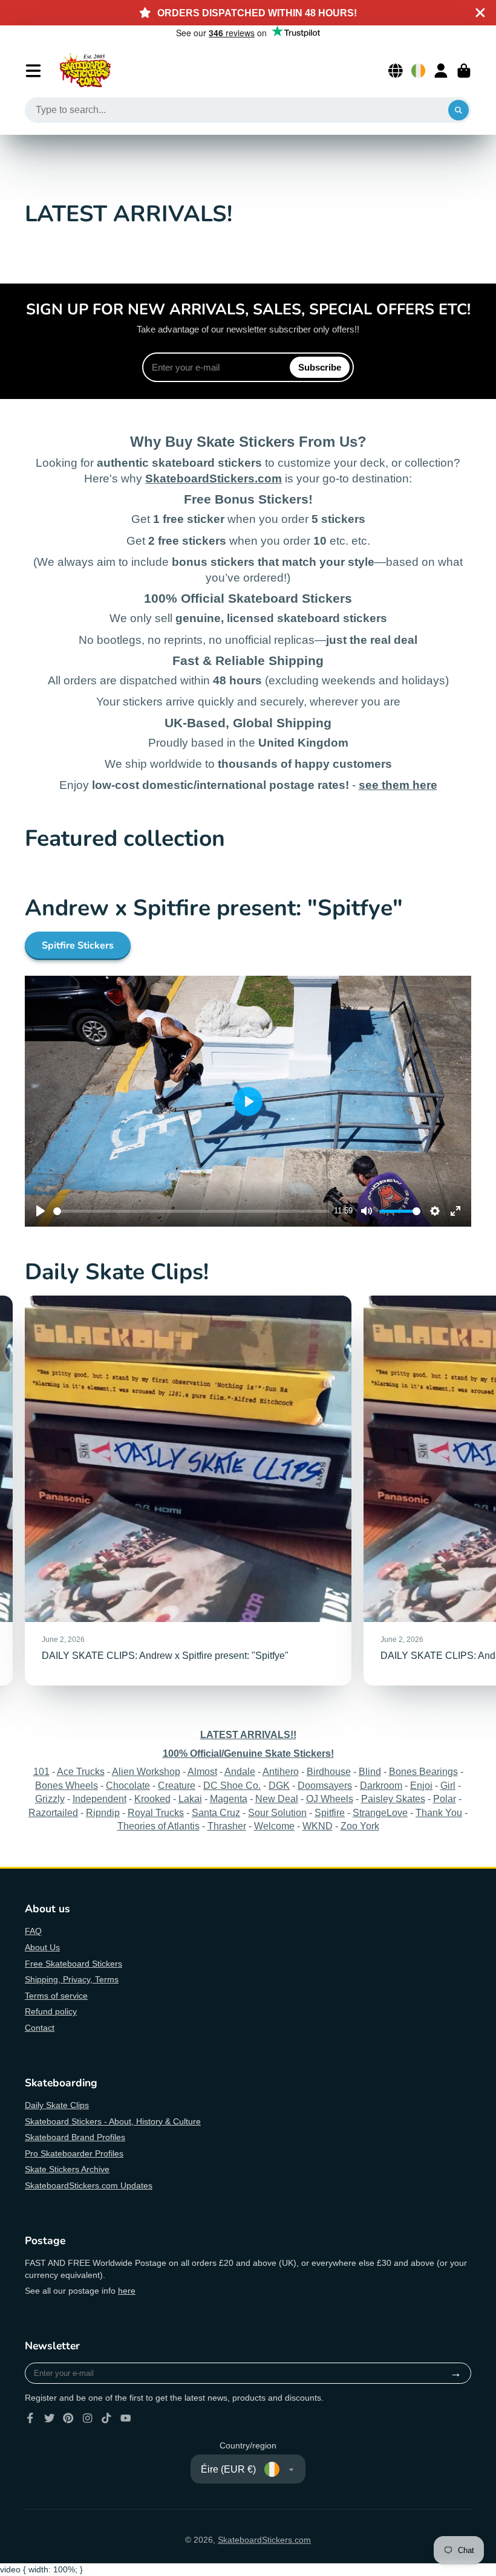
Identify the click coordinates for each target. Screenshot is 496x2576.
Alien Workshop (146, 1771)
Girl (448, 1785)
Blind (370, 1771)
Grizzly (50, 1799)
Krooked (152, 1799)
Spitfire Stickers (78, 946)
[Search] (458, 110)
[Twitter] (50, 2418)
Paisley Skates (393, 1799)
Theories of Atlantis (158, 1826)
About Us (42, 1947)
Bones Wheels (67, 1785)
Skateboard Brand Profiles (75, 2137)
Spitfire (330, 1812)
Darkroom (381, 1785)
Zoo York (360, 1826)
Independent (100, 1799)
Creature (177, 1785)
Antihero (281, 1771)
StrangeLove (380, 1812)
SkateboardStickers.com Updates (89, 2185)
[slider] (191, 1211)
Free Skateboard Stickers (73, 1964)
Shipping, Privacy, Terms (72, 1979)
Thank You (439, 1812)
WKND (318, 1826)
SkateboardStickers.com (264, 2540)
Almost (202, 1771)
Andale (240, 1771)
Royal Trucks (156, 1812)
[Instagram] (88, 2418)
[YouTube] (126, 2418)
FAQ (33, 1931)
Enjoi (421, 1785)
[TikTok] (106, 2418)
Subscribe (320, 367)
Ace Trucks (81, 1771)
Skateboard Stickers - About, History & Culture (113, 2121)
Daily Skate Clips (57, 2105)
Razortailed (53, 1812)
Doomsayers (325, 1785)
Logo (85, 71)
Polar (445, 1799)
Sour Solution (277, 1812)
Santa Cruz (216, 1812)
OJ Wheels (330, 1799)
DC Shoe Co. (232, 1785)
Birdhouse (329, 1771)
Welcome (274, 1826)
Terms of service (56, 1996)
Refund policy (51, 2011)
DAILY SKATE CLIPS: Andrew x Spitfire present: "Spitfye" (188, 1491)
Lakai (190, 1799)
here (127, 2291)
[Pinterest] (68, 2418)
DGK (279, 1785)
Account (441, 71)
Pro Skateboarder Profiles (74, 2153)
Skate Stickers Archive (67, 2169)
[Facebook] (30, 2418)
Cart (464, 71)
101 (41, 1771)
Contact (40, 2028)
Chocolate (128, 1785)
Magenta (229, 1799)
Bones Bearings (423, 1771)
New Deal (277, 1799)
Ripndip (103, 1812)
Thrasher (227, 1826)
